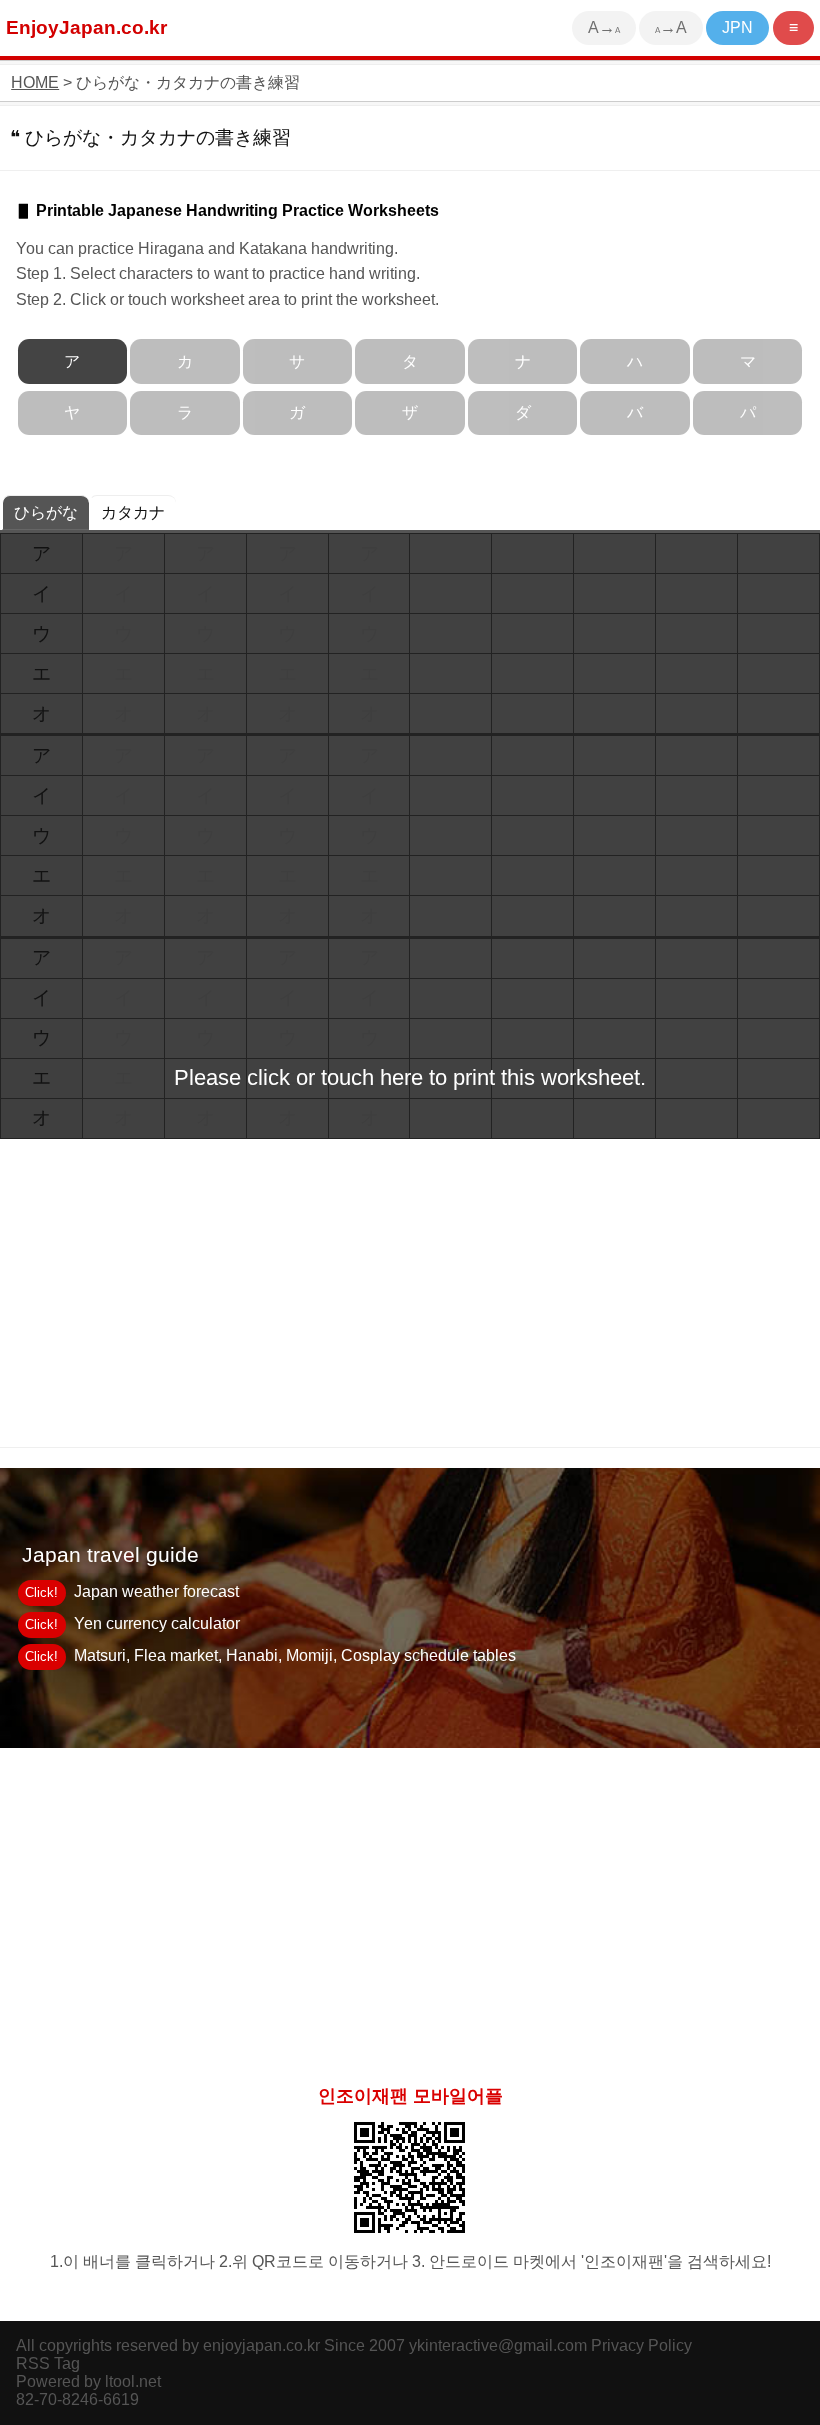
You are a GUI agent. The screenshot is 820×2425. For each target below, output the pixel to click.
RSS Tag (48, 2363)
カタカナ (133, 512)
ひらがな (46, 512)
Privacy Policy (641, 2345)
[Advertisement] (410, 1908)
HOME (35, 82)
